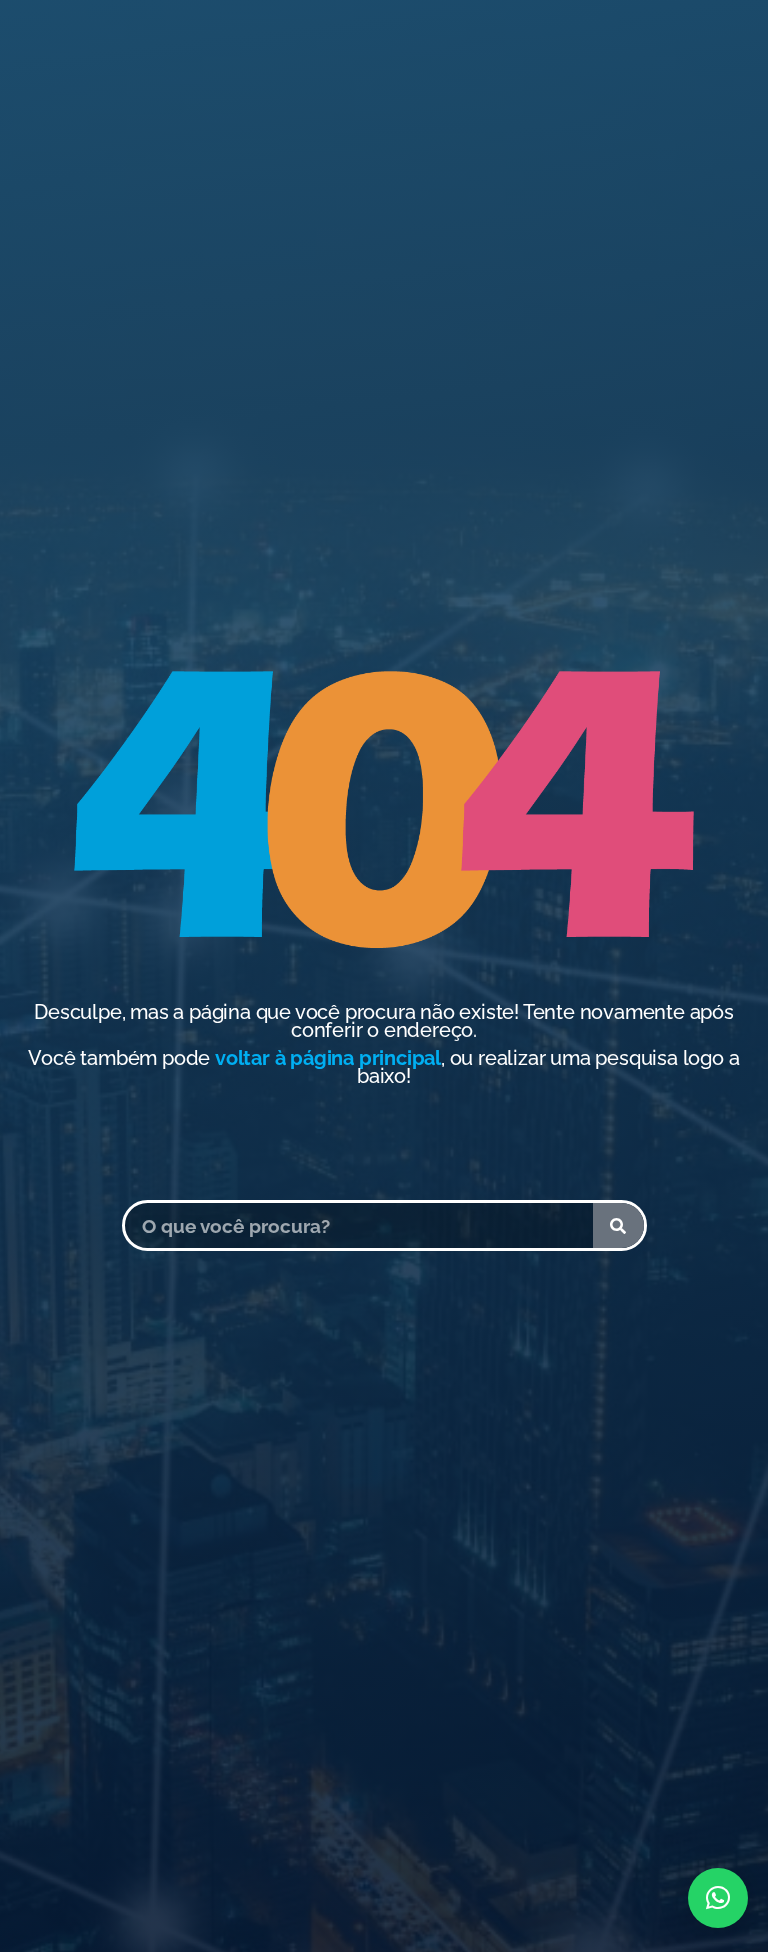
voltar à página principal (328, 1058)
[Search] (618, 1225)
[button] (718, 1898)
